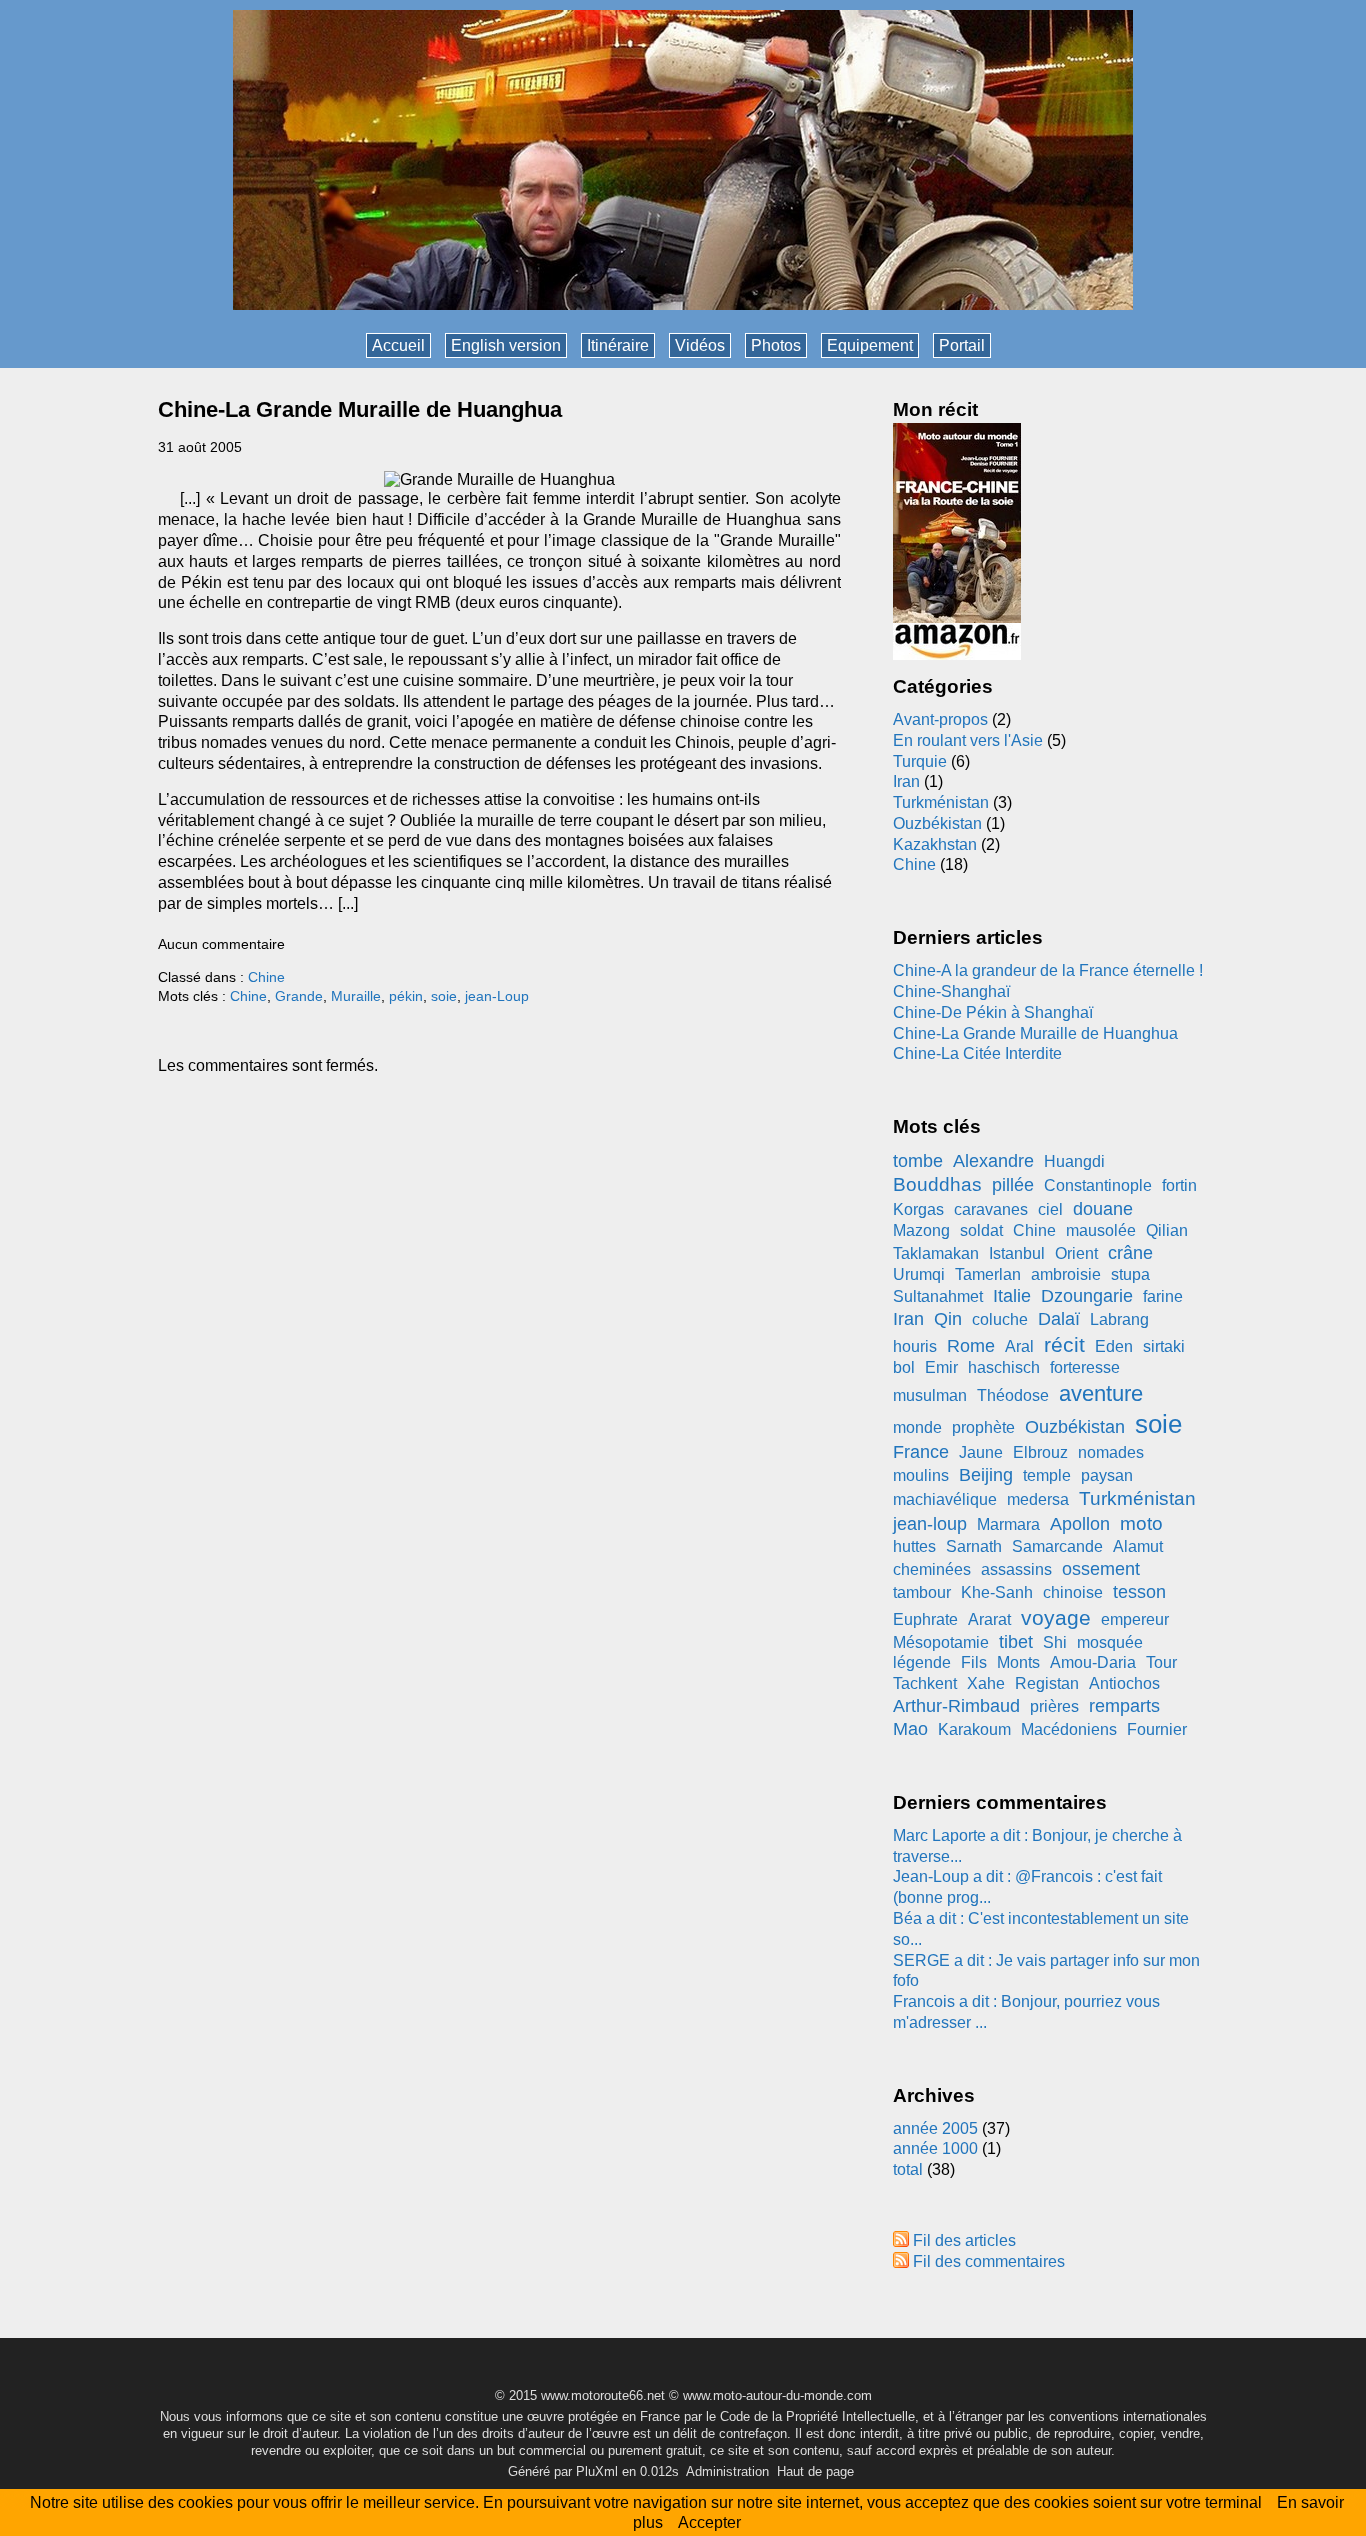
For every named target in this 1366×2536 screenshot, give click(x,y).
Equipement (870, 345)
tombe (918, 1161)
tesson (1139, 1592)
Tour (1161, 1662)
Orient (1076, 1253)
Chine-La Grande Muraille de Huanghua (360, 409)
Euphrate (925, 1619)
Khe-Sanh (997, 1592)
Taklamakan (936, 1253)
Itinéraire (618, 345)
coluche (1000, 1319)
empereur (1135, 1619)
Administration (727, 2471)
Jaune (981, 1452)
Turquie (920, 761)
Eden (1114, 1346)
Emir (941, 1367)
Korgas (918, 1209)
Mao (910, 1729)
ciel (1050, 1209)
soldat (981, 1230)
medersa (1038, 1499)
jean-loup (930, 1524)
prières (1054, 1706)
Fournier (1157, 1729)
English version (506, 345)
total (910, 2169)
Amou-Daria (1093, 1662)
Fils (974, 1662)
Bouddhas (937, 1184)
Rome (971, 1346)
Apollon (1080, 1524)
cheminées (932, 1569)
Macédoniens (1069, 1729)
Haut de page (815, 2471)
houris (915, 1346)
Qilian (1167, 1230)
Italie (1012, 1296)
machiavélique (945, 1499)
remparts (1124, 1706)
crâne (1130, 1253)
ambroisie (1066, 1274)
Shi (1055, 1642)
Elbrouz (1040, 1452)
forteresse (1085, 1367)
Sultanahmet (938, 1296)
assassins (1016, 1569)
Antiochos (1124, 1683)
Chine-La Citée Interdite (977, 1053)
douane (1103, 1209)
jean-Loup (497, 996)
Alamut (1138, 1546)
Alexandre (993, 1161)
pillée (1013, 1185)
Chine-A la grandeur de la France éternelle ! (1048, 970)
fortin (1179, 1185)
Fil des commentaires (989, 2261)
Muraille (356, 996)
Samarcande (1057, 1546)
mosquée (1110, 1642)
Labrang (1119, 1319)
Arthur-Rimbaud (956, 1706)
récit (1064, 1344)
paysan (1107, 1475)
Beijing (986, 1475)
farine (1163, 1296)
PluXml (597, 2471)
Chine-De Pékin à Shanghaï (993, 1012)
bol (904, 1367)
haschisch (1004, 1367)
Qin (948, 1319)
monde (917, 1427)
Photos (776, 345)
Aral (1019, 1346)
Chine (266, 977)
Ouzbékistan (937, 823)
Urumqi (919, 1274)
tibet (1016, 1642)
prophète (983, 1427)
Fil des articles (964, 2240)
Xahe (986, 1683)
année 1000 (935, 2148)
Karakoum (974, 1729)
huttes (914, 1546)
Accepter (709, 2522)
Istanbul (1017, 1253)
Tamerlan (988, 1274)
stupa (1130, 1274)
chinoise (1073, 1592)
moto (1141, 1523)
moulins (921, 1475)
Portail (962, 345)
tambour (922, 1592)
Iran (906, 781)
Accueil (398, 345)
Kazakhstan (935, 844)
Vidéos (700, 345)
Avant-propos (940, 719)
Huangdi (1074, 1161)
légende (922, 1662)
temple (1047, 1475)
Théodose (1013, 1395)
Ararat (989, 1619)
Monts (1018, 1662)
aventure (1101, 1393)
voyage (1056, 1617)
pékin (406, 996)
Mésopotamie (941, 1642)
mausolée (1101, 1230)
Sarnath (974, 1546)
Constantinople (1098, 1185)
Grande (299, 996)
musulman (930, 1395)
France (921, 1452)
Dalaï (1059, 1319)
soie (444, 996)
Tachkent (925, 1683)
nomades (1111, 1452)
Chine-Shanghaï (951, 991)
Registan (1047, 1683)
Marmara (1008, 1524)
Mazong (921, 1230)
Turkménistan (941, 802)
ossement (1101, 1569)
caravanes (991, 1209)
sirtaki (1164, 1346)
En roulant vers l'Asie (968, 740)
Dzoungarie (1087, 1296)
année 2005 (935, 2128)
